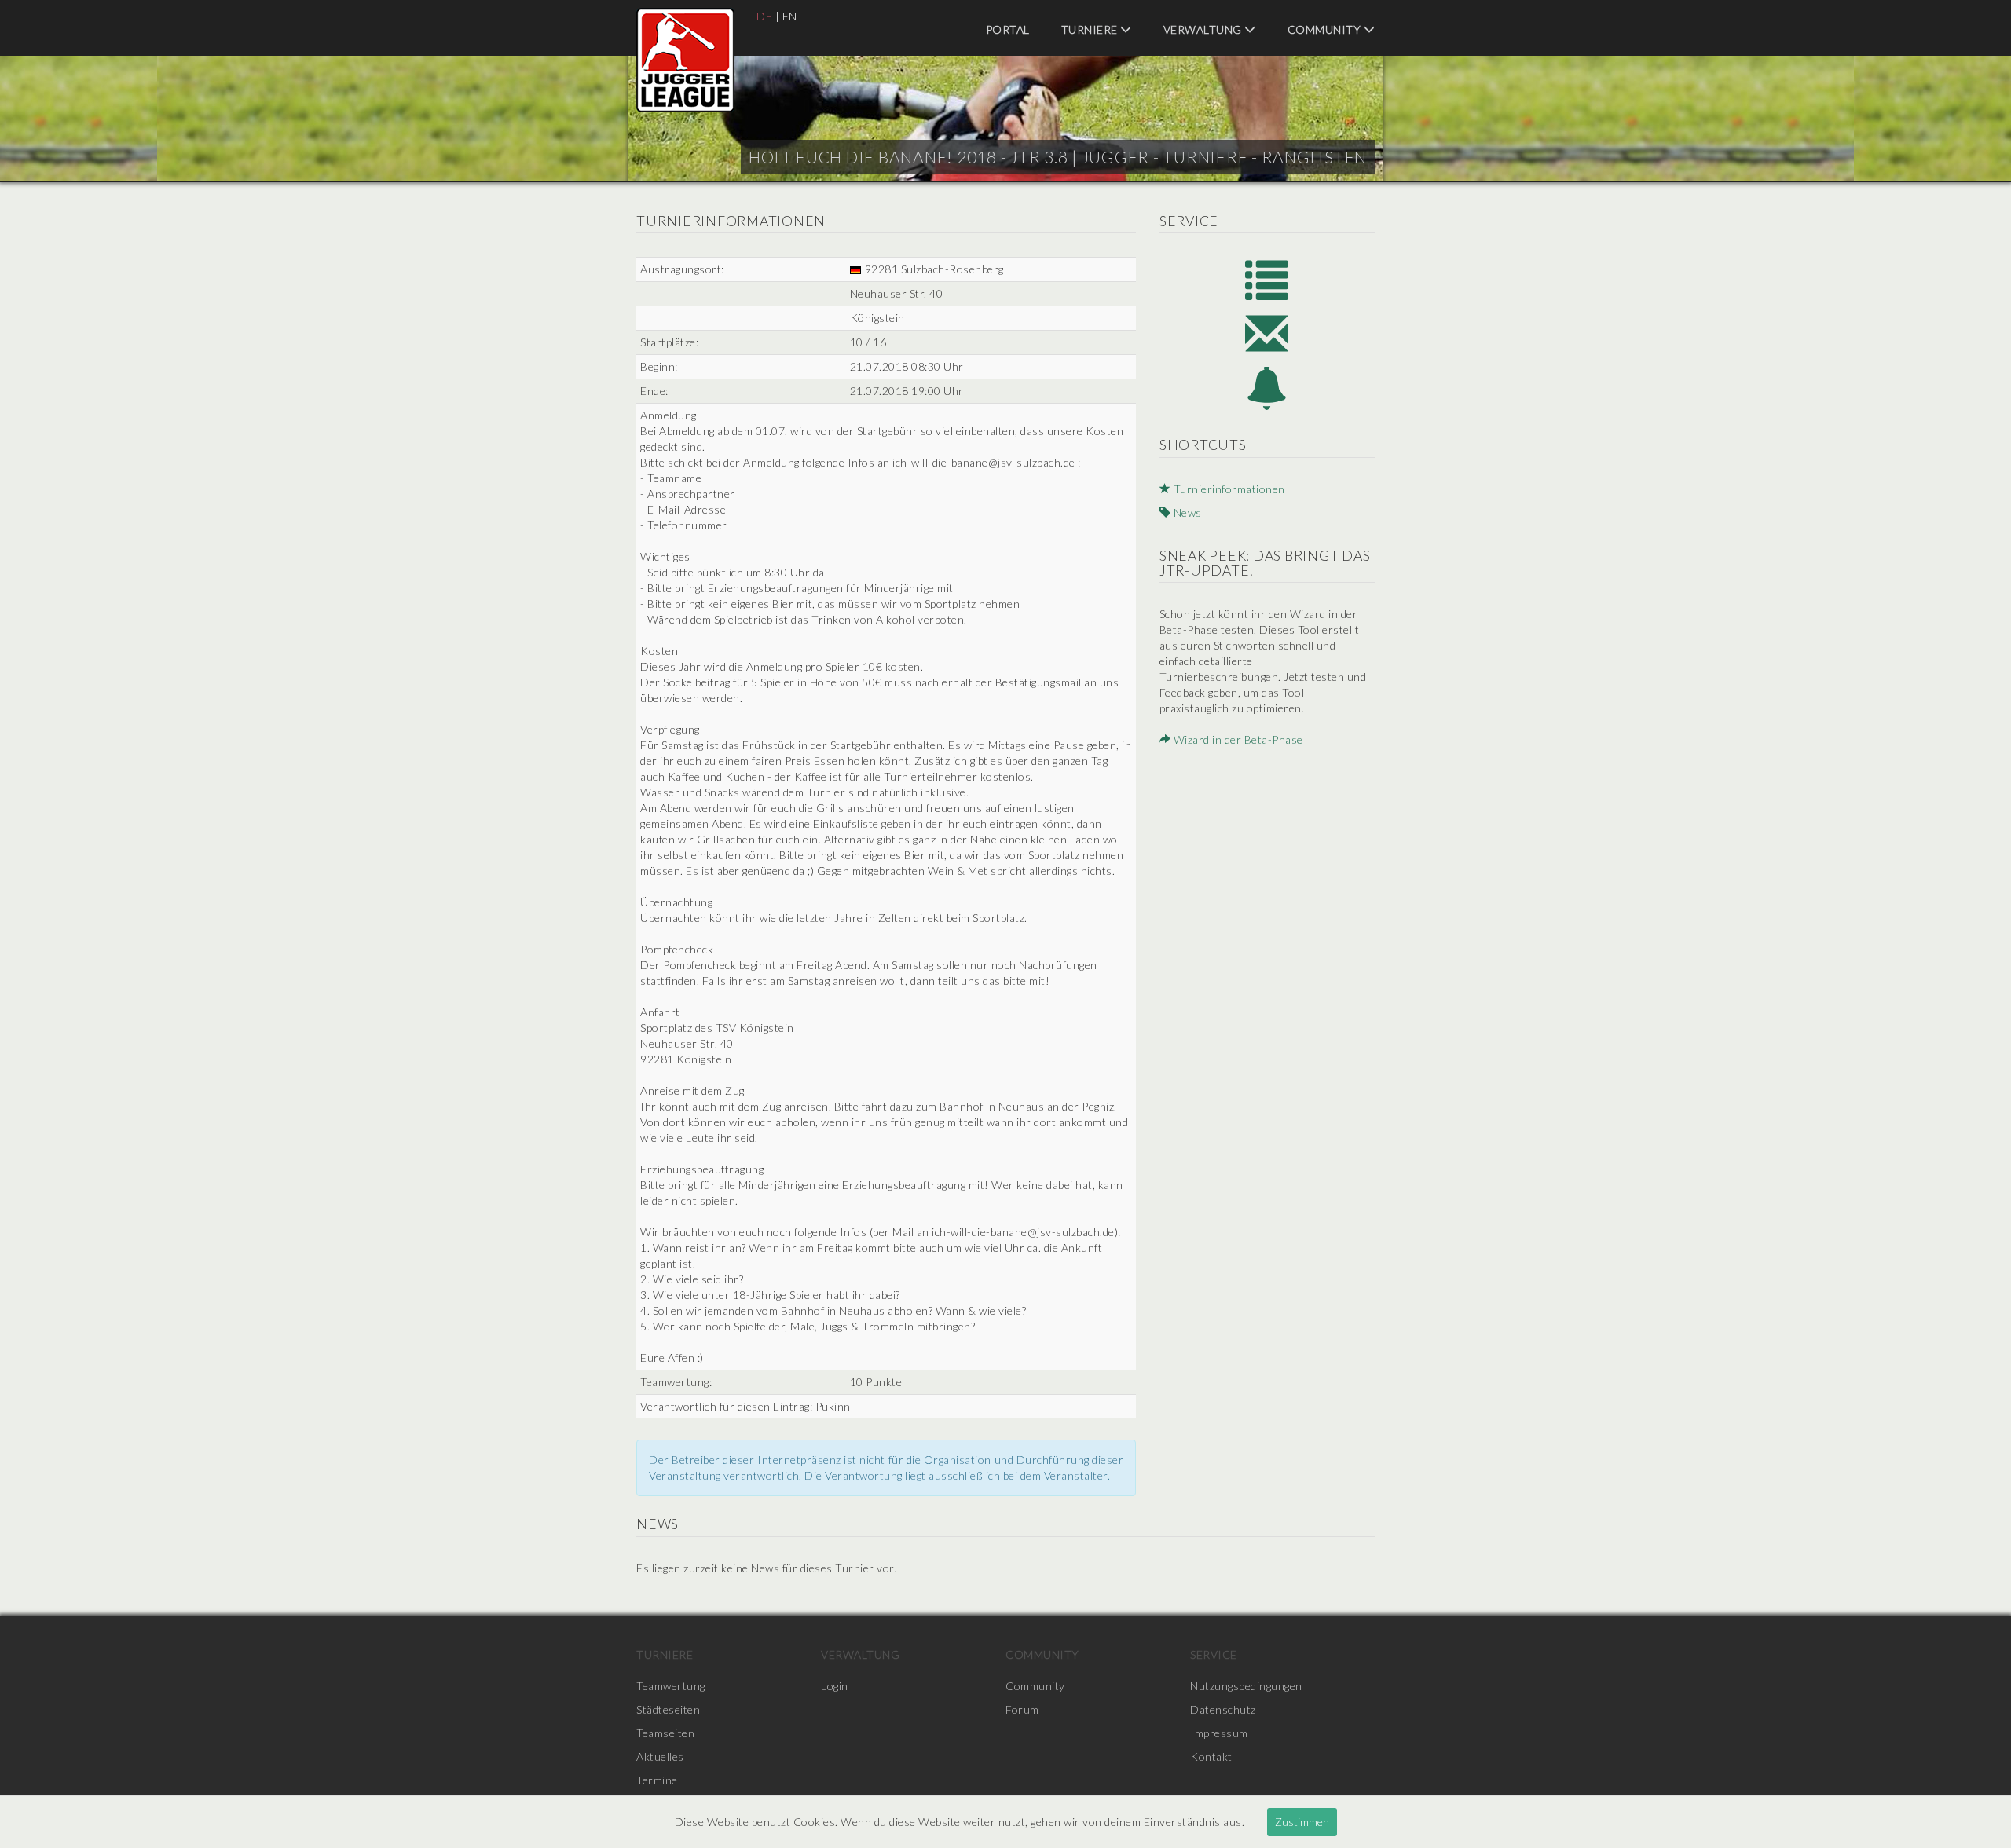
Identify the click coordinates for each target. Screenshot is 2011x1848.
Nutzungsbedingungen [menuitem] (1246, 1686)
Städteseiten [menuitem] (668, 1709)
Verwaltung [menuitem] (1204, 29)
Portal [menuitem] (1008, 29)
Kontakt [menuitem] (1211, 1757)
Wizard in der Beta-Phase (1237, 739)
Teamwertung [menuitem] (671, 1686)
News (1186, 512)
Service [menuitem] (1214, 1654)
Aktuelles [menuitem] (660, 1757)
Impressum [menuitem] (1219, 1733)
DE (764, 16)
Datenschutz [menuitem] (1223, 1709)
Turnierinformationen (1228, 489)
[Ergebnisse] (1267, 278)
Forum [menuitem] (1022, 1709)
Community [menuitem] (1326, 29)
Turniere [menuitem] (1091, 29)
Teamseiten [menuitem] (665, 1733)
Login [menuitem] (835, 1686)
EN (790, 16)
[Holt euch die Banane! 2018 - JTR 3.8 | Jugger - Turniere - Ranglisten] (685, 60)
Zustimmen (1302, 1822)
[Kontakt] (1267, 333)
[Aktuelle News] (1267, 388)
